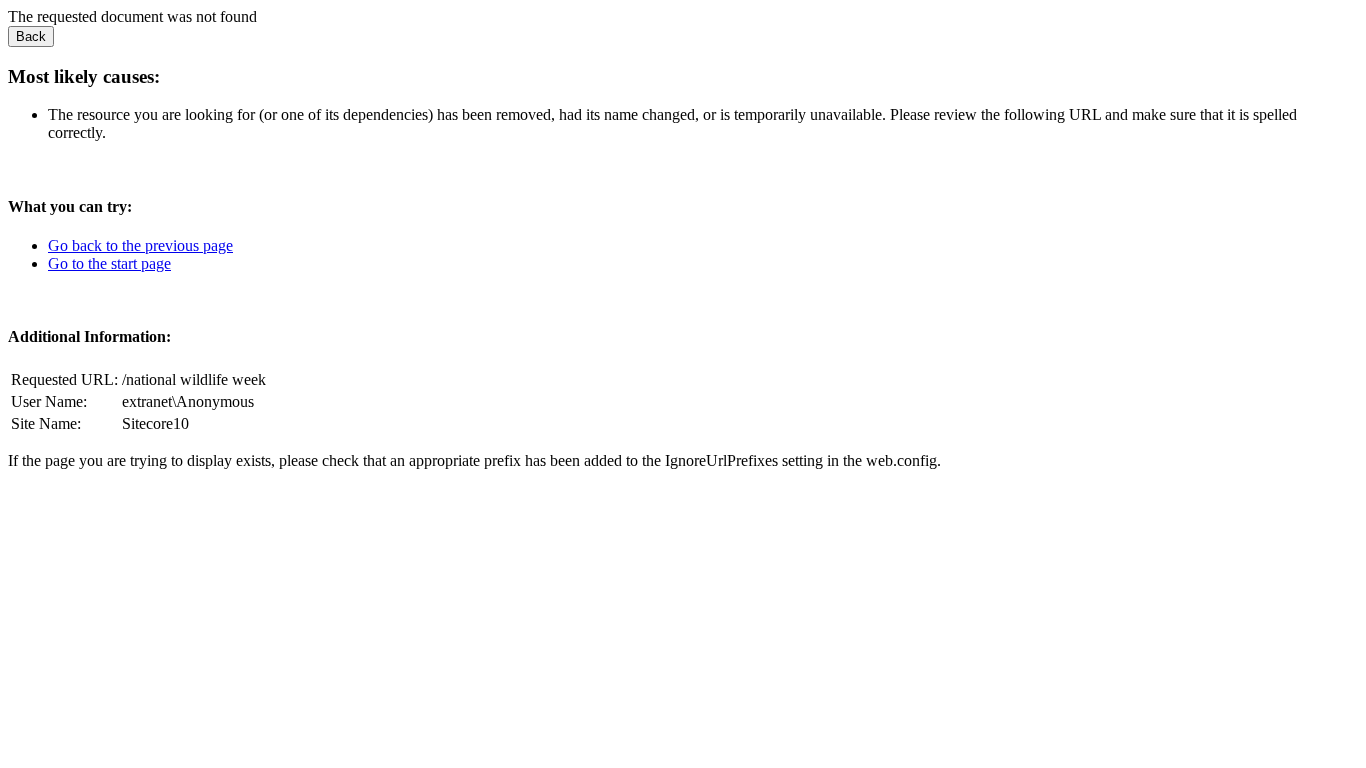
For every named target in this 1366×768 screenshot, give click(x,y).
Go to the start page (109, 263)
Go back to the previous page (140, 245)
